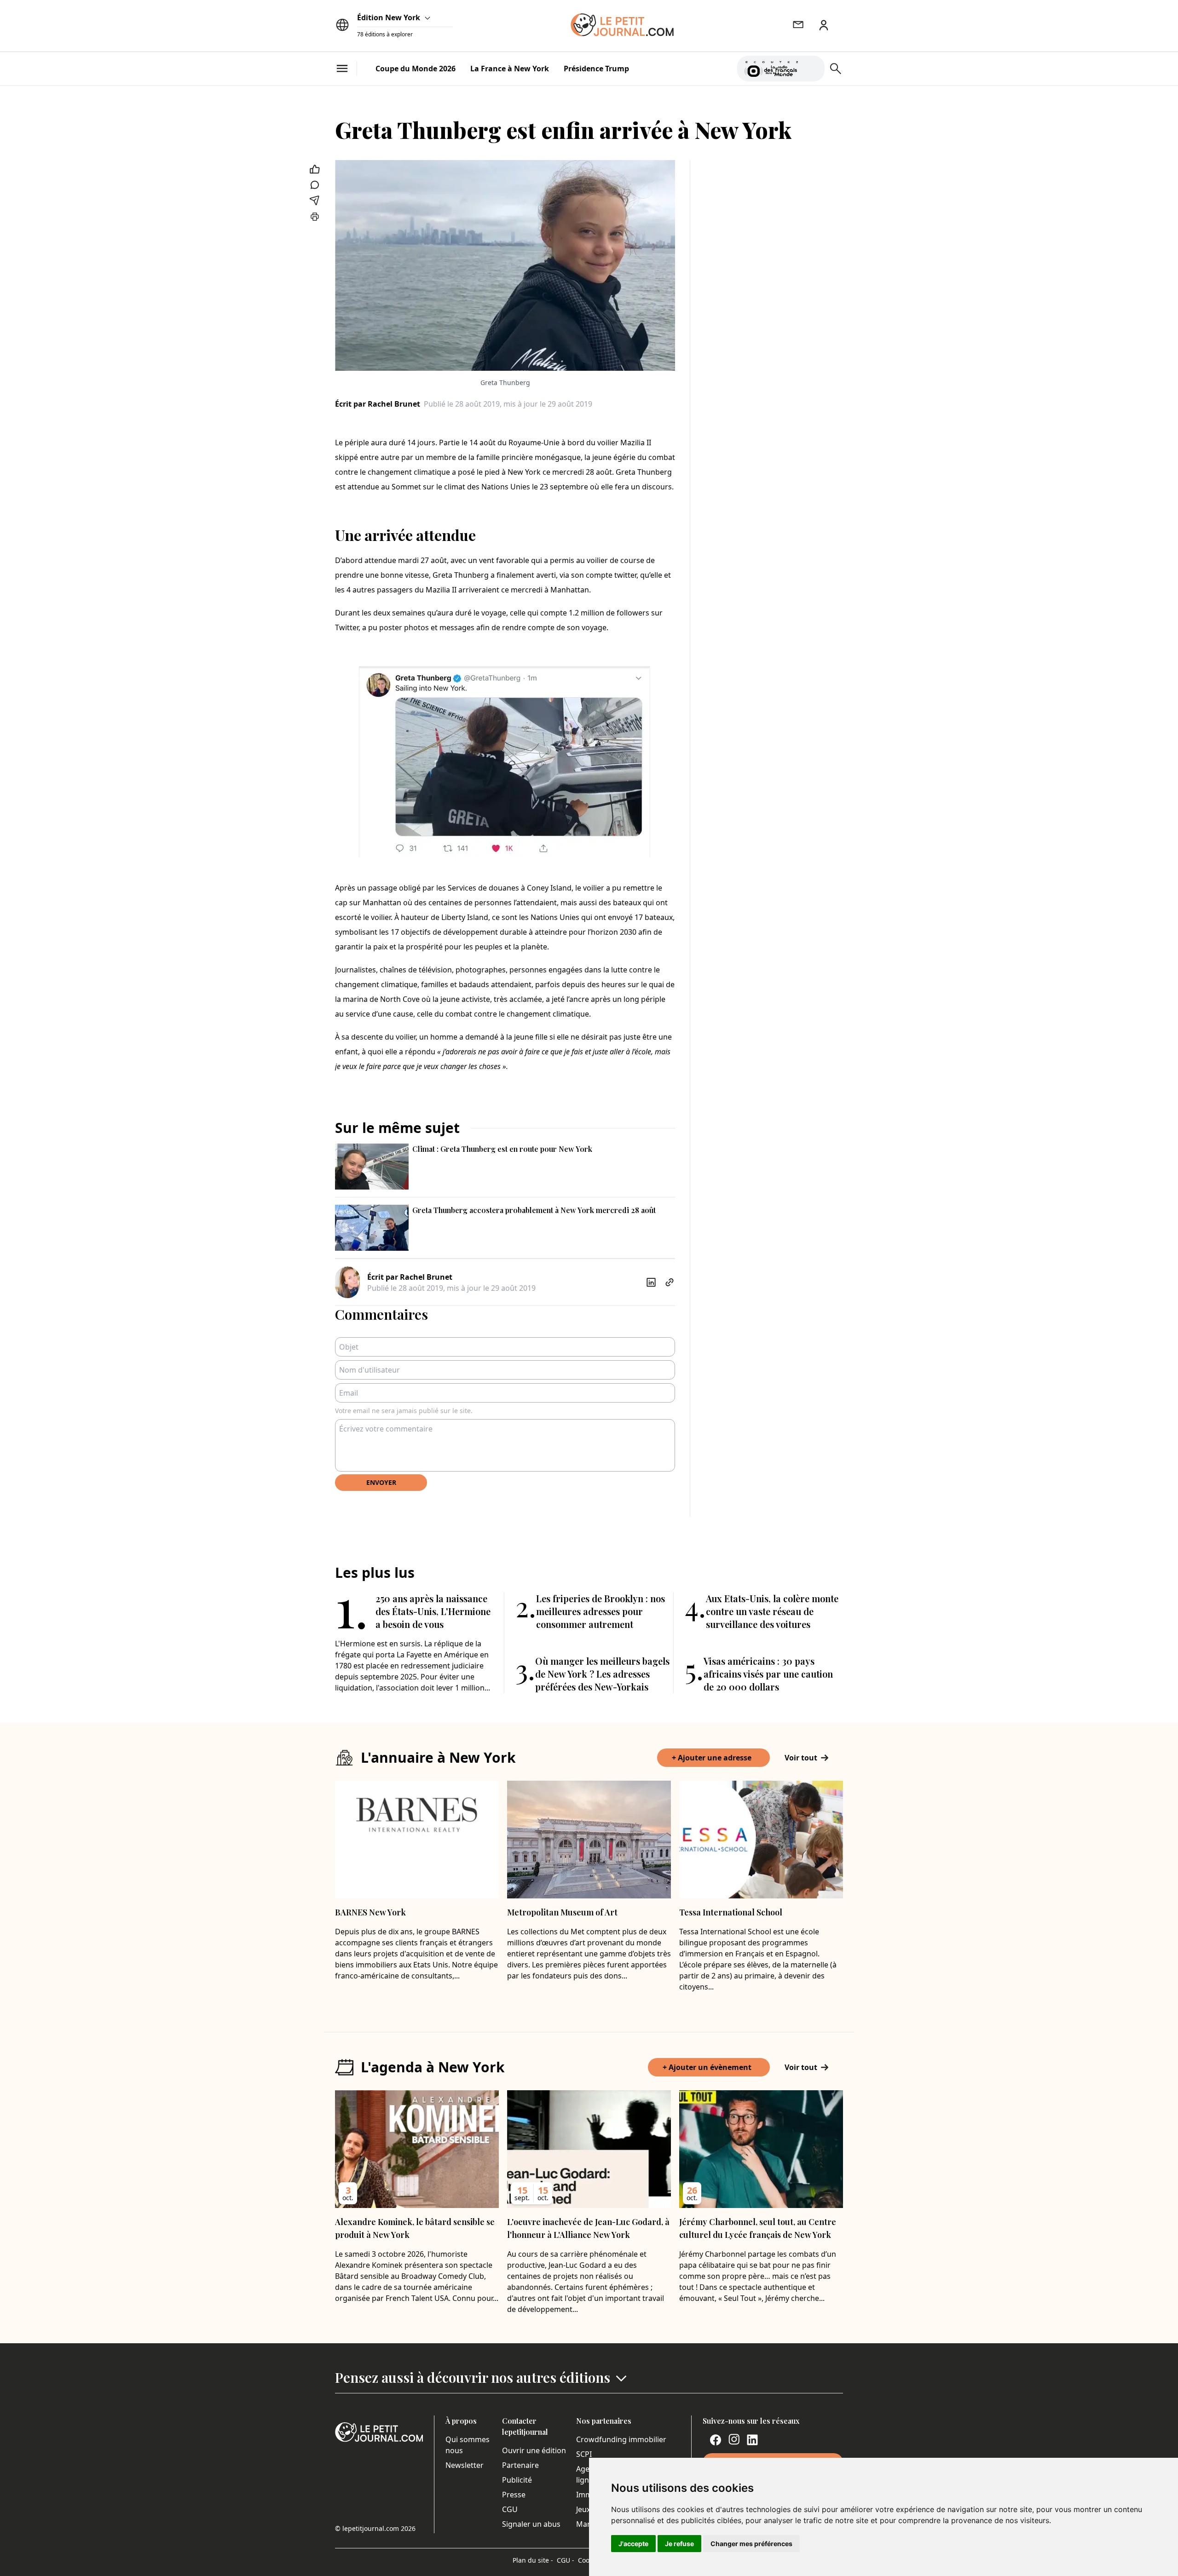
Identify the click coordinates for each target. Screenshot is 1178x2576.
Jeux (583, 2509)
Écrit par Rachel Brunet (378, 404)
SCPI (584, 2454)
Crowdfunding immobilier (621, 2439)
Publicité (517, 2480)
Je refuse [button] (679, 2544)
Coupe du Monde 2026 (416, 69)
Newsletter (465, 2465)
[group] (812, 67)
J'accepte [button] (633, 2544)
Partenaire (520, 2465)
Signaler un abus (531, 2524)
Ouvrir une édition (534, 2450)
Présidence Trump (596, 69)
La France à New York (510, 69)
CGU (510, 2509)
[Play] (812, 69)
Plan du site (533, 2560)
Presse (514, 2495)
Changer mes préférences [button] (751, 2544)
